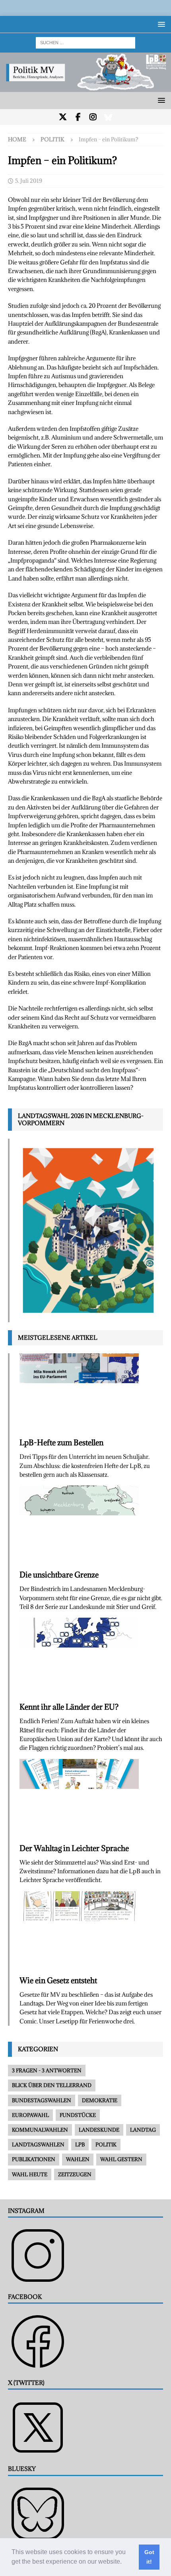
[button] (124, 2562)
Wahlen (78, 2159)
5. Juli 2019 (29, 181)
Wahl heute (30, 2174)
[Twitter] (63, 117)
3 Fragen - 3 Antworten (47, 2070)
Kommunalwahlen (40, 2130)
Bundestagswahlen (42, 2100)
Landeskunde (99, 2130)
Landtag (143, 2130)
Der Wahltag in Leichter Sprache (74, 1848)
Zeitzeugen (75, 2174)
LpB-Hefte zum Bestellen (61, 1442)
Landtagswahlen (38, 2144)
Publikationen (34, 2159)
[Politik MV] (85, 87)
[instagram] (93, 117)
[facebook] (78, 117)
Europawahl (30, 2115)
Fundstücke (78, 2115)
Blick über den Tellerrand (52, 2085)
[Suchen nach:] (85, 42)
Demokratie (100, 2100)
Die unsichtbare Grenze (59, 1575)
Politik (106, 2144)
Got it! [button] (149, 2557)
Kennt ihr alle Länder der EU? (69, 1707)
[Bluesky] (108, 117)
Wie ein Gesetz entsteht (58, 1980)
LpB (80, 2144)
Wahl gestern (121, 2159)
